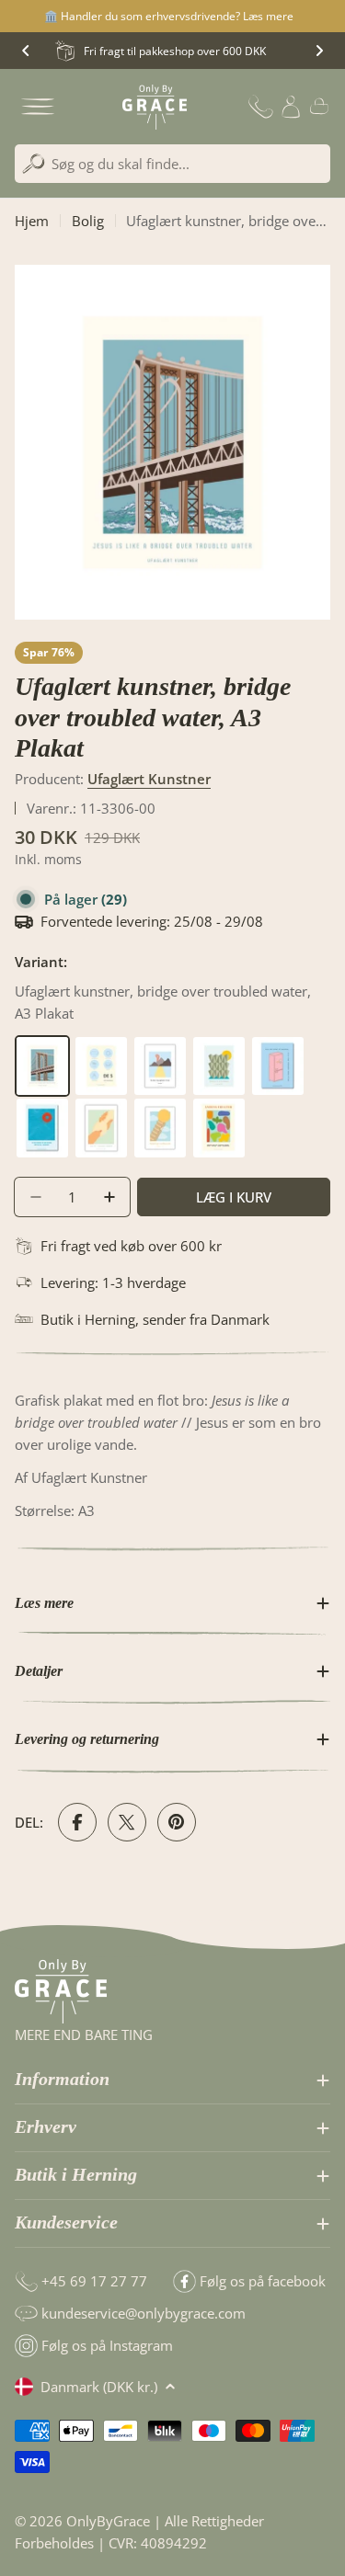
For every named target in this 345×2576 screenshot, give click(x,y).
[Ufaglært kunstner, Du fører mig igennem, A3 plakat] (162, 1046)
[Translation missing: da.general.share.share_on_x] (127, 1822)
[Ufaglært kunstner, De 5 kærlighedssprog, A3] (103, 1046)
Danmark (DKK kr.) (99, 2387)
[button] (26, 51)
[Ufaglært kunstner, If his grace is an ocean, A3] (44, 1108)
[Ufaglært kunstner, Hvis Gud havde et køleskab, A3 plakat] (278, 1046)
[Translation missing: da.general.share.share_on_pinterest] (177, 1822)
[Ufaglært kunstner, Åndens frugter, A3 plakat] (219, 1108)
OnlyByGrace (108, 2521)
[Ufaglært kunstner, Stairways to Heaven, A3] (162, 1108)
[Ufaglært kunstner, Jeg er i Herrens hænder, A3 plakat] (103, 1108)
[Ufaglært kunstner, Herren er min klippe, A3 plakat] (221, 1046)
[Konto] (291, 107)
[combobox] (172, 164)
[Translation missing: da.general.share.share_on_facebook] (77, 1822)
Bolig (88, 221)
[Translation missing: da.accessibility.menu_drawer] (38, 107)
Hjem (32, 221)
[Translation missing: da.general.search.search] (34, 164)
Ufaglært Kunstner (149, 779)
